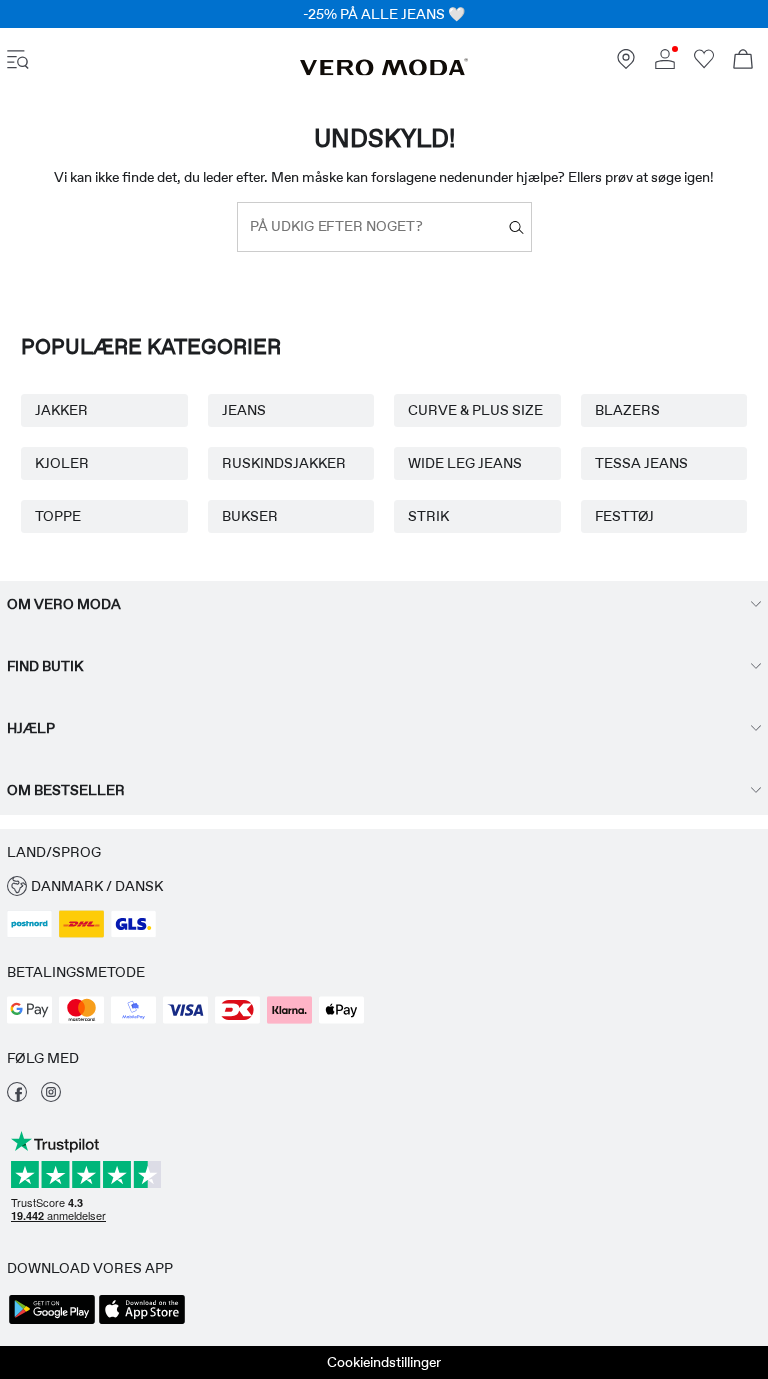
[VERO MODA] (384, 71)
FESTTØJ (624, 516)
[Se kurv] (743, 61)
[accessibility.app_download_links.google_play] (52, 1322)
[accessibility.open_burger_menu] (18, 61)
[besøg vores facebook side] (17, 1097)
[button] (384, 886)
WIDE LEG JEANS (465, 463)
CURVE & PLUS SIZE (475, 410)
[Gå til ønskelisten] (704, 64)
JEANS (244, 410)
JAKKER (61, 410)
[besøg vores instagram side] (51, 1097)
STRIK (428, 516)
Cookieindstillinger (384, 1362)
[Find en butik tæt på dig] (626, 64)
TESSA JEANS (641, 463)
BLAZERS (627, 410)
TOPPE (58, 516)
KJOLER (62, 463)
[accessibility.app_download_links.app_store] (142, 1322)
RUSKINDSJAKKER (284, 463)
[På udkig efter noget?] (516, 227)
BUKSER (250, 516)
